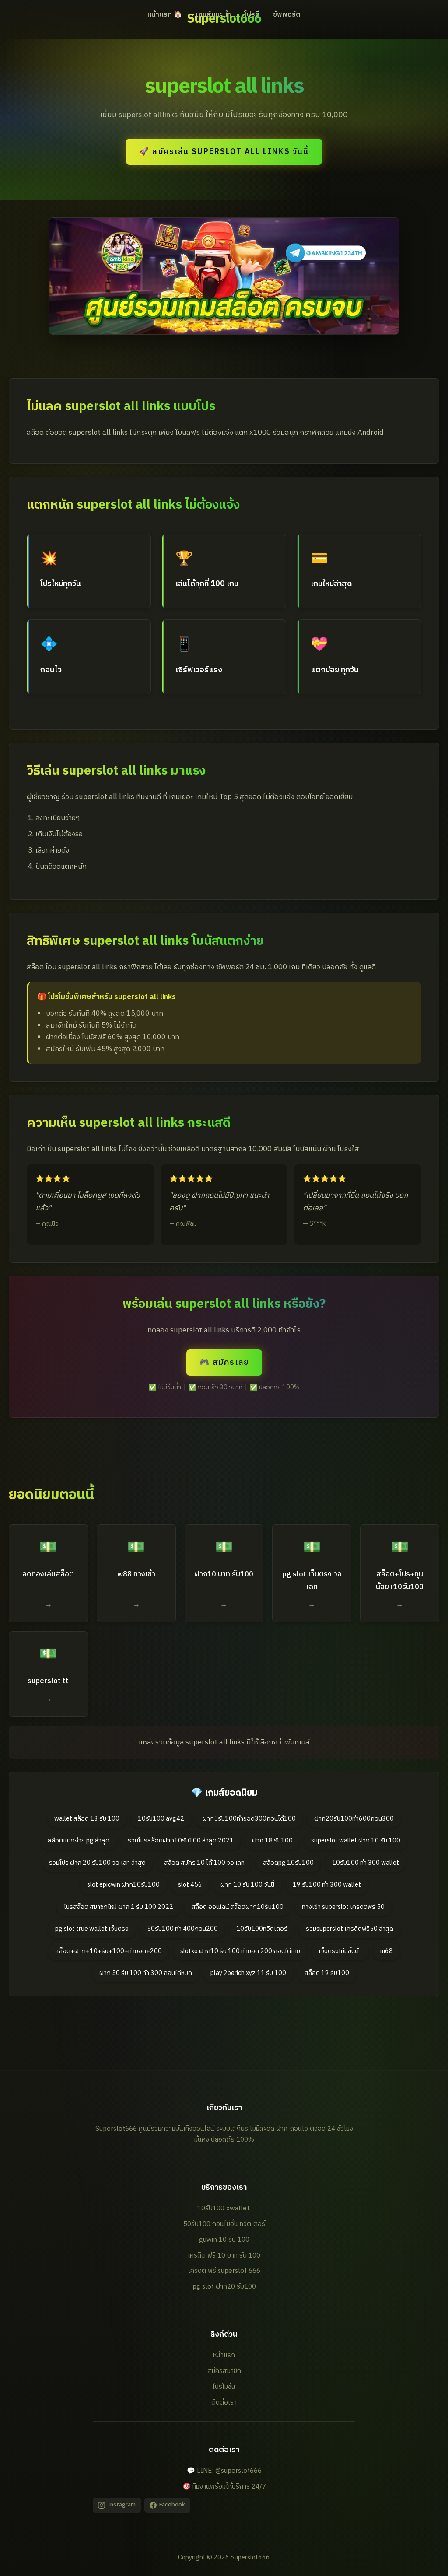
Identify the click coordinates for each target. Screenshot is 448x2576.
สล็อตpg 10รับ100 (288, 1863)
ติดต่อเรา (224, 2403)
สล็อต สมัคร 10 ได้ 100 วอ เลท (204, 1863)
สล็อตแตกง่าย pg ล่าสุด (79, 1841)
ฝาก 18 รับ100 (272, 1841)
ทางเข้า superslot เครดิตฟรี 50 (343, 1907)
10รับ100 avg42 (161, 1819)
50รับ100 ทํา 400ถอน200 (182, 1929)
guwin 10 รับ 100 (224, 2240)
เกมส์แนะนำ (213, 15)
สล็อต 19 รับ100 (327, 1973)
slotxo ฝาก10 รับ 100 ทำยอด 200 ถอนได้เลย (240, 1951)
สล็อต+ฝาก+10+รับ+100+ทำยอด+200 (108, 1951)
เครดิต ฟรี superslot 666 (224, 2271)
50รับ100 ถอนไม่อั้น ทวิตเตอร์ (224, 2224)
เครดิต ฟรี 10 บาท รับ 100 (224, 2256)
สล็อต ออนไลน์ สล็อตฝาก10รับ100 (238, 1907)
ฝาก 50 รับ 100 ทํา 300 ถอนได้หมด (146, 1973)
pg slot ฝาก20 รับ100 (224, 2287)
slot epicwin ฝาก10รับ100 (123, 1885)
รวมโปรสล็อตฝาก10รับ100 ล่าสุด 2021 (181, 1841)
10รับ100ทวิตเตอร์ (262, 1929)
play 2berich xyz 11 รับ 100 (248, 1973)
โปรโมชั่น (224, 2387)
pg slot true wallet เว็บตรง (92, 1929)
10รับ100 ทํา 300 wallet (366, 1863)
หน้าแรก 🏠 (165, 15)
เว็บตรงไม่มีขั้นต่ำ (340, 1951)
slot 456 (190, 1885)
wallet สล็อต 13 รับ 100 (87, 1819)
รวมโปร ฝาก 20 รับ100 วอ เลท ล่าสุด (97, 1863)
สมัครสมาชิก (224, 2371)
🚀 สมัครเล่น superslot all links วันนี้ (224, 152)
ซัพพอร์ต (287, 15)
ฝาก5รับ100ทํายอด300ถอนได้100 (249, 1819)
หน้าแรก (224, 2355)
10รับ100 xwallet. (224, 2208)
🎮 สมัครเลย (224, 1362)
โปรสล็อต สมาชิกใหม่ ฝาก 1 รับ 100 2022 (119, 1907)
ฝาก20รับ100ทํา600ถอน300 (354, 1819)
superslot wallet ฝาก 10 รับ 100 (356, 1841)
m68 (387, 1951)
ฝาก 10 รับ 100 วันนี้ (247, 1885)
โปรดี (252, 15)
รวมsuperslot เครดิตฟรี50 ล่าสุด (350, 1929)
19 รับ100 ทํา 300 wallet (327, 1885)
